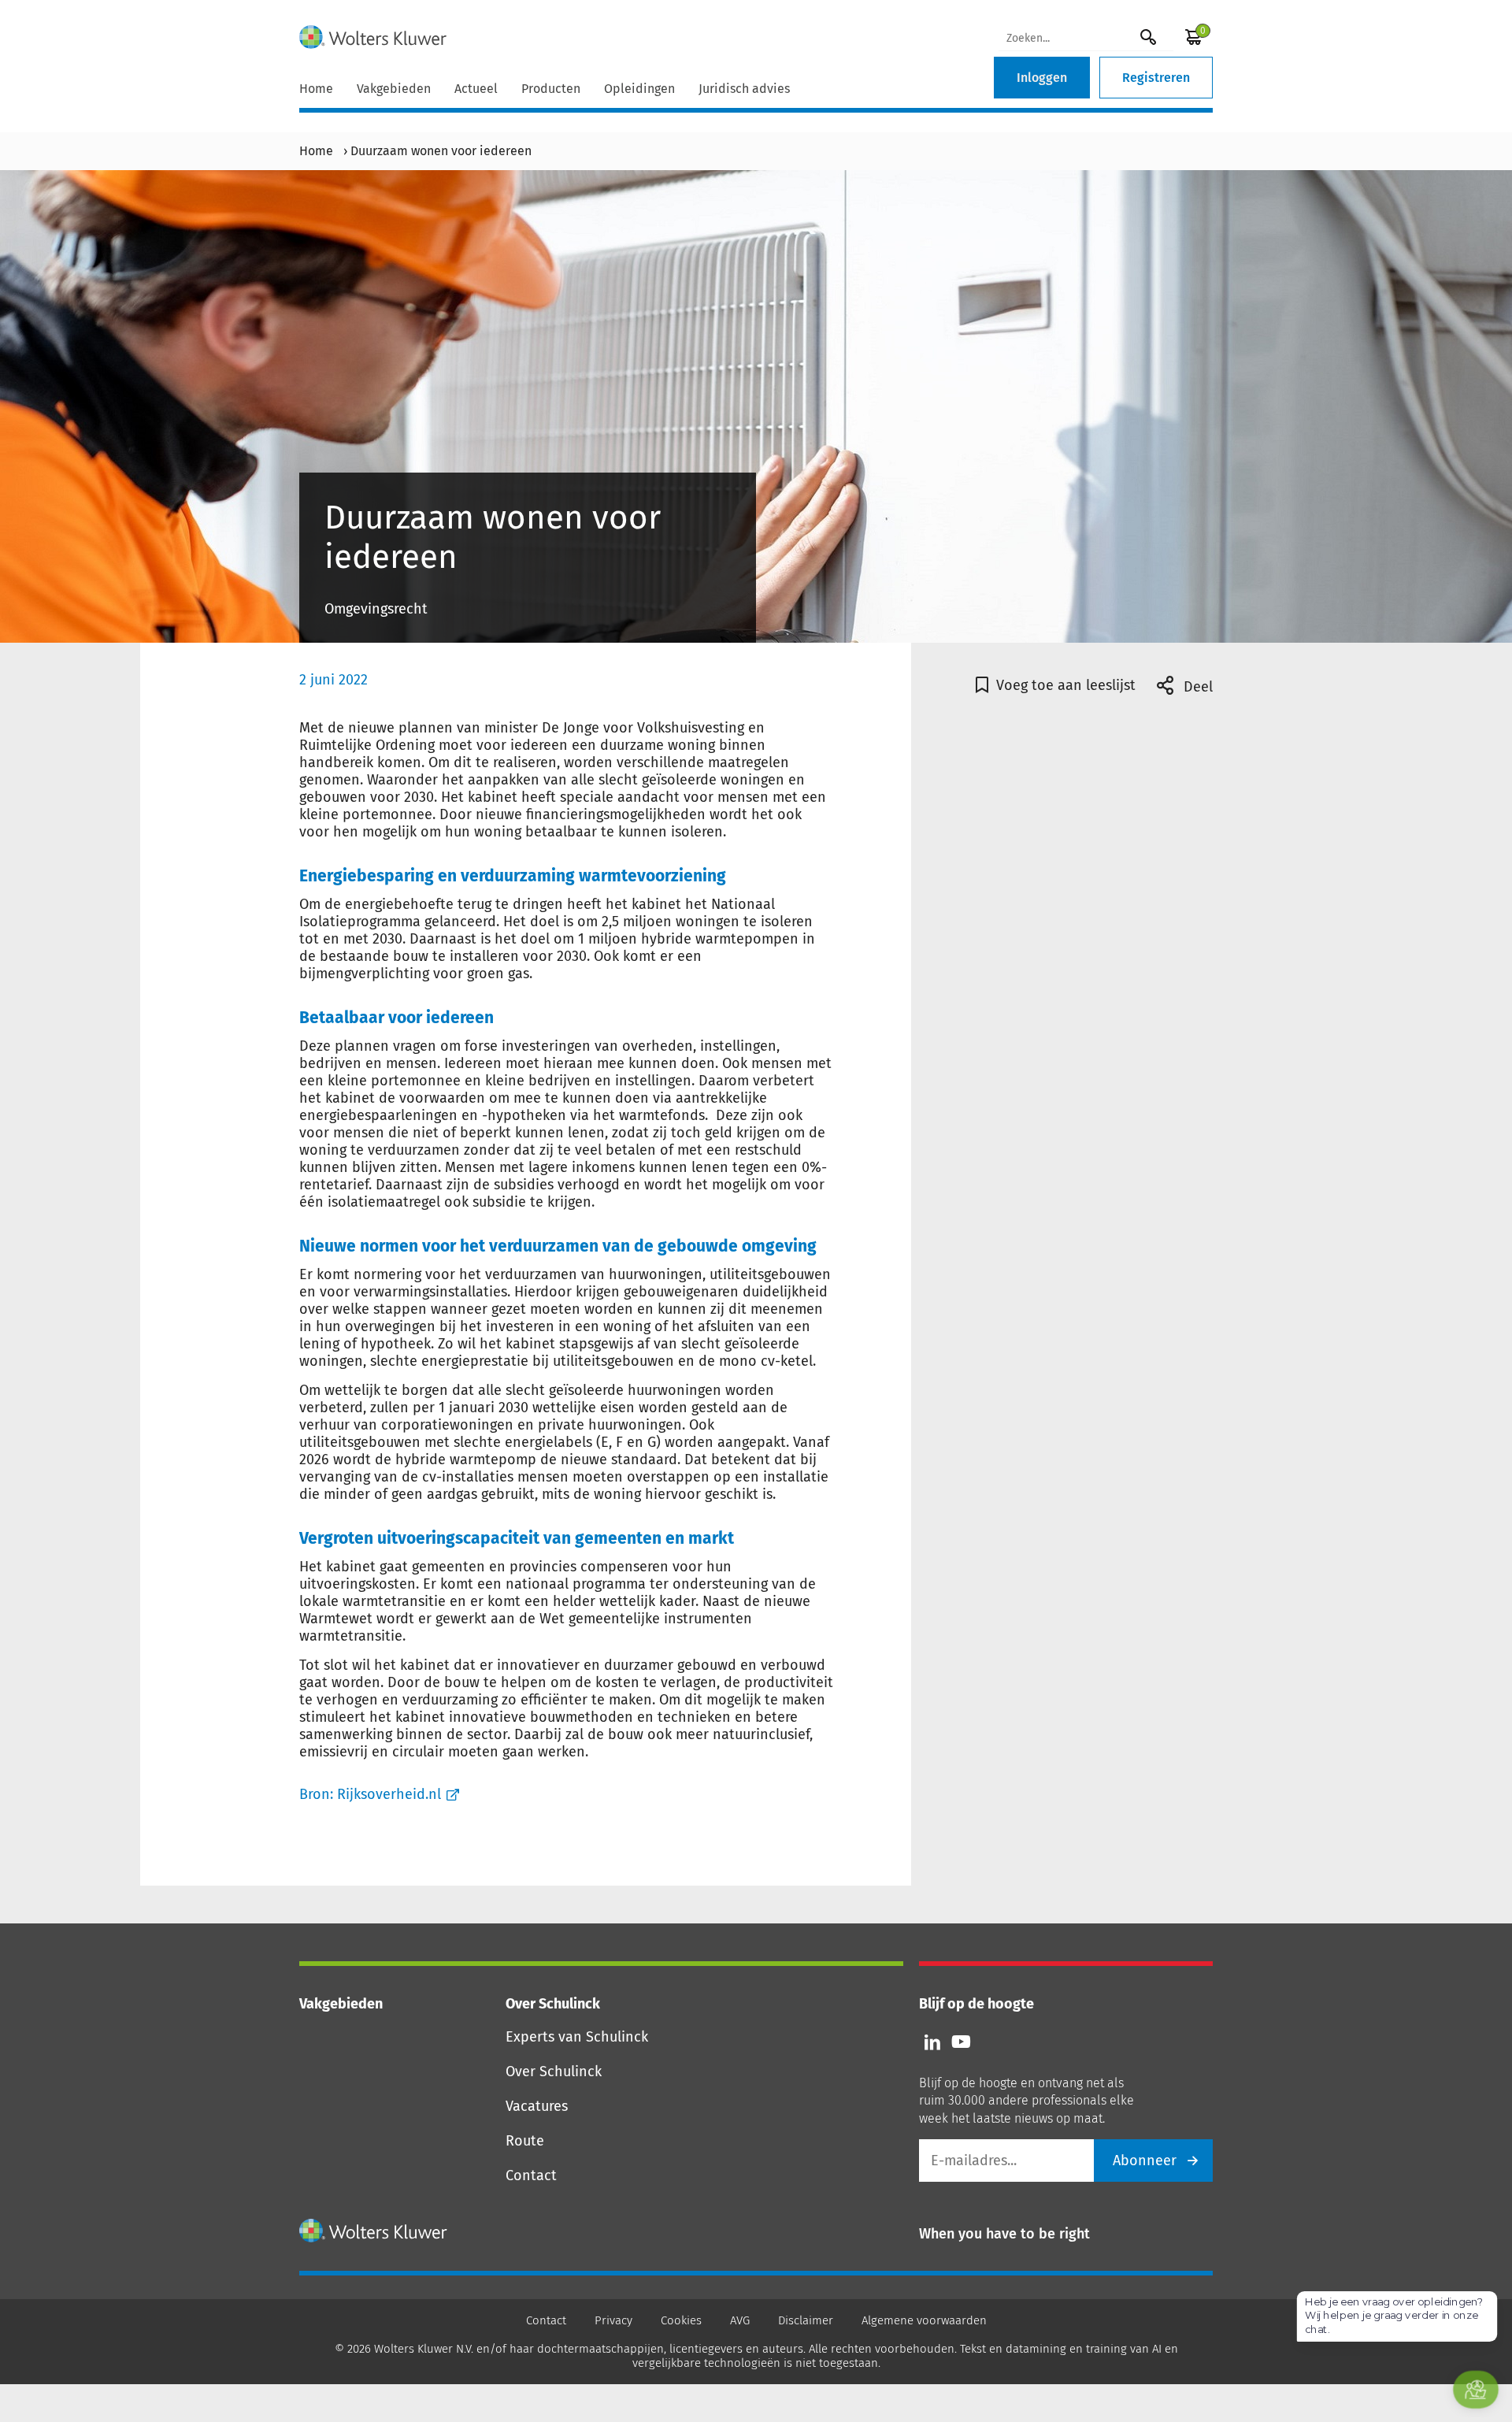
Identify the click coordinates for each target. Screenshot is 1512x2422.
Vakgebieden (394, 89)
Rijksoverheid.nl (389, 1794)
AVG (740, 2320)
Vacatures (537, 2106)
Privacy (613, 2320)
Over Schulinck (554, 2071)
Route (525, 2141)
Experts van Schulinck (577, 2037)
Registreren (1156, 78)
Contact (531, 2175)
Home (316, 89)
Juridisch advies (744, 89)
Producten (551, 89)
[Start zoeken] (1148, 37)
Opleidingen (639, 89)
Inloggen (1042, 78)
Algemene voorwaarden (924, 2320)
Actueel (476, 89)
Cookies (681, 2320)
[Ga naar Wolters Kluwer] (374, 2231)
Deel (1196, 687)
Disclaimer (806, 2320)
